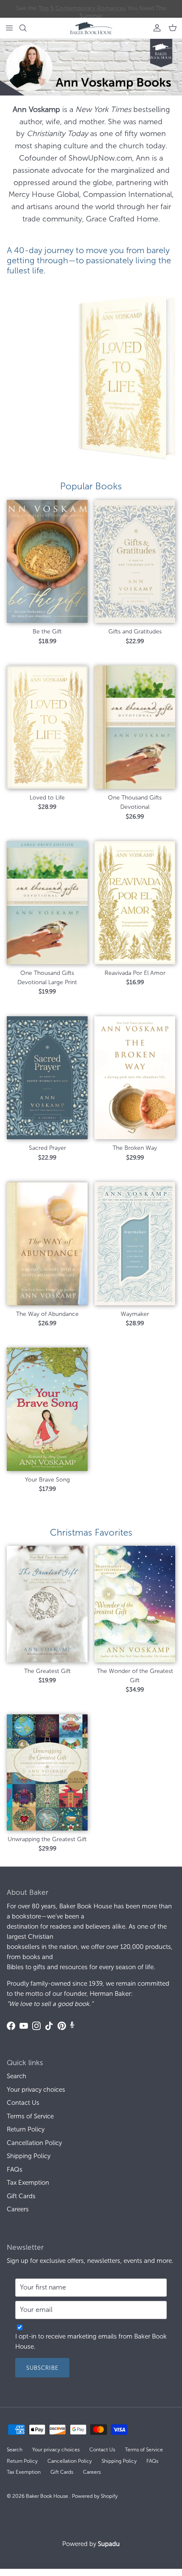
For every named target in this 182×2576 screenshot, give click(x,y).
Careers (18, 2209)
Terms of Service (30, 2116)
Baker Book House (48, 2496)
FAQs (15, 2169)
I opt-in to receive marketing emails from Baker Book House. (91, 2341)
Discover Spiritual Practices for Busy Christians (91, 9)
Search (17, 2076)
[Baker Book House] (91, 28)
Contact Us (23, 2103)
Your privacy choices (36, 2090)
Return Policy (26, 2129)
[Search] (28, 28)
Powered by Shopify (95, 2496)
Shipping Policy (29, 2156)
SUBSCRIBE (42, 2368)
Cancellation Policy (34, 2143)
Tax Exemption (28, 2183)
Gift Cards (21, 2196)
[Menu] (9, 28)
